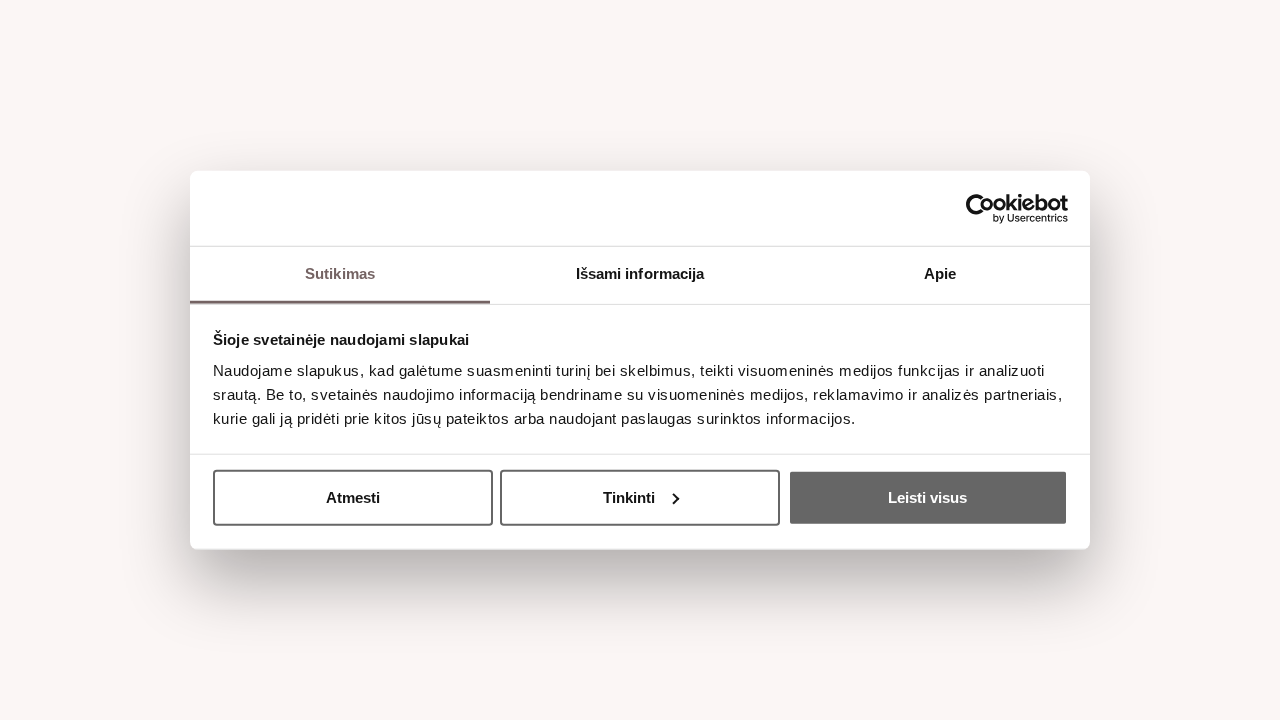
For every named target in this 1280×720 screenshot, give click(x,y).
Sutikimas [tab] (340, 273)
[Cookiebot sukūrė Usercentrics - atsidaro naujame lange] (980, 208)
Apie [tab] (940, 273)
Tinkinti (629, 496)
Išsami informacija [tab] (640, 273)
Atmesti (353, 496)
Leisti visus (927, 496)
